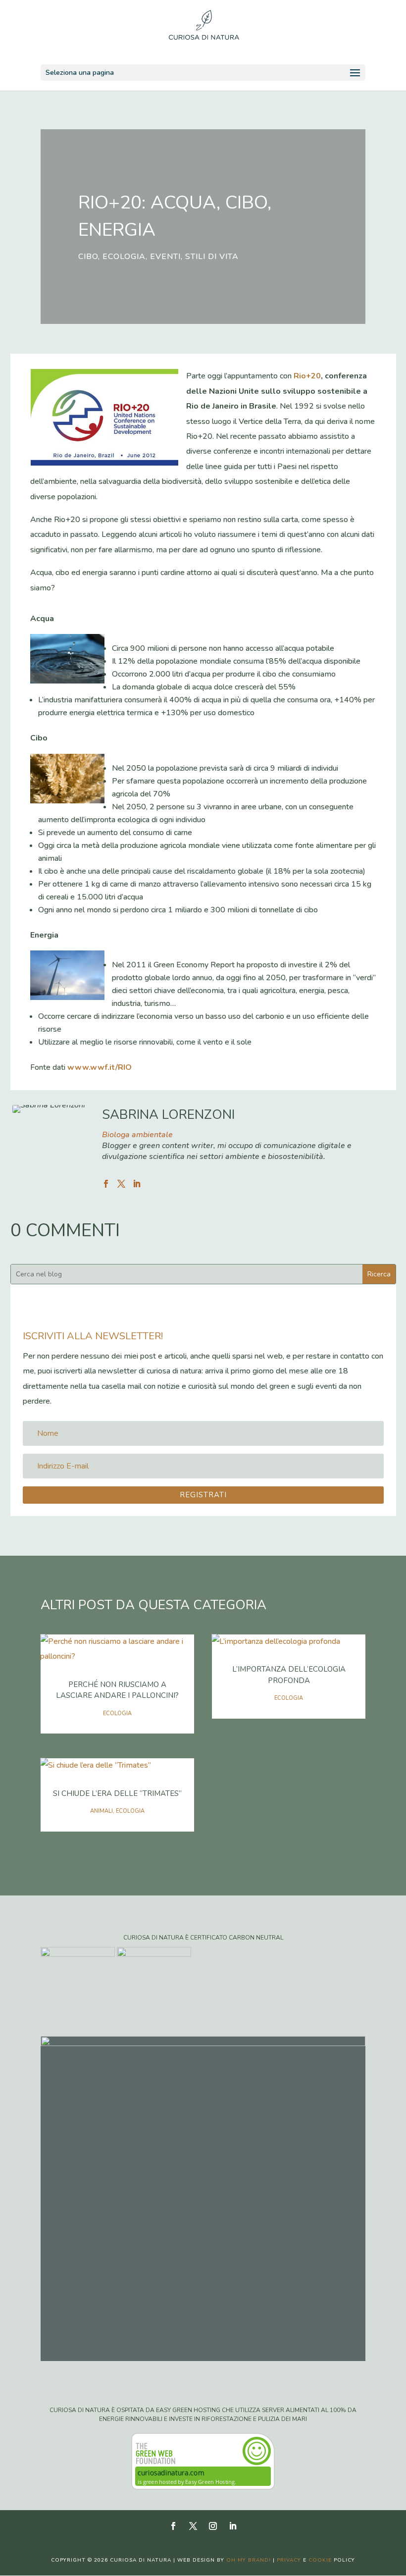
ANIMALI (101, 1811)
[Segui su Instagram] (213, 2526)
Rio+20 (307, 376)
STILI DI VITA (212, 257)
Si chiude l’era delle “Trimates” (117, 1793)
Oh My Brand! (249, 2560)
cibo (88, 257)
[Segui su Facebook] (173, 2526)
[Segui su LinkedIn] (233, 2526)
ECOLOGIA (124, 257)
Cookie (320, 2560)
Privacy (289, 2560)
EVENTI (165, 257)
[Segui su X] (193, 2526)
